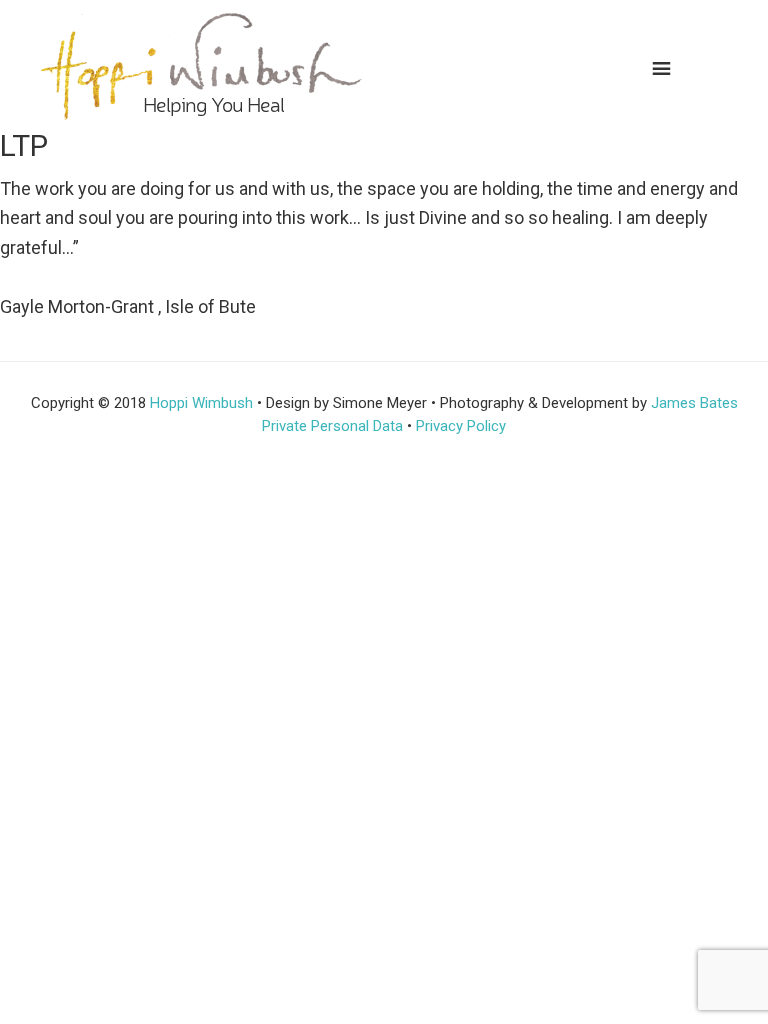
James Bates (694, 403)
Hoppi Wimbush (201, 403)
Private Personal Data (332, 426)
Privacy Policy (461, 426)
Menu (670, 65)
